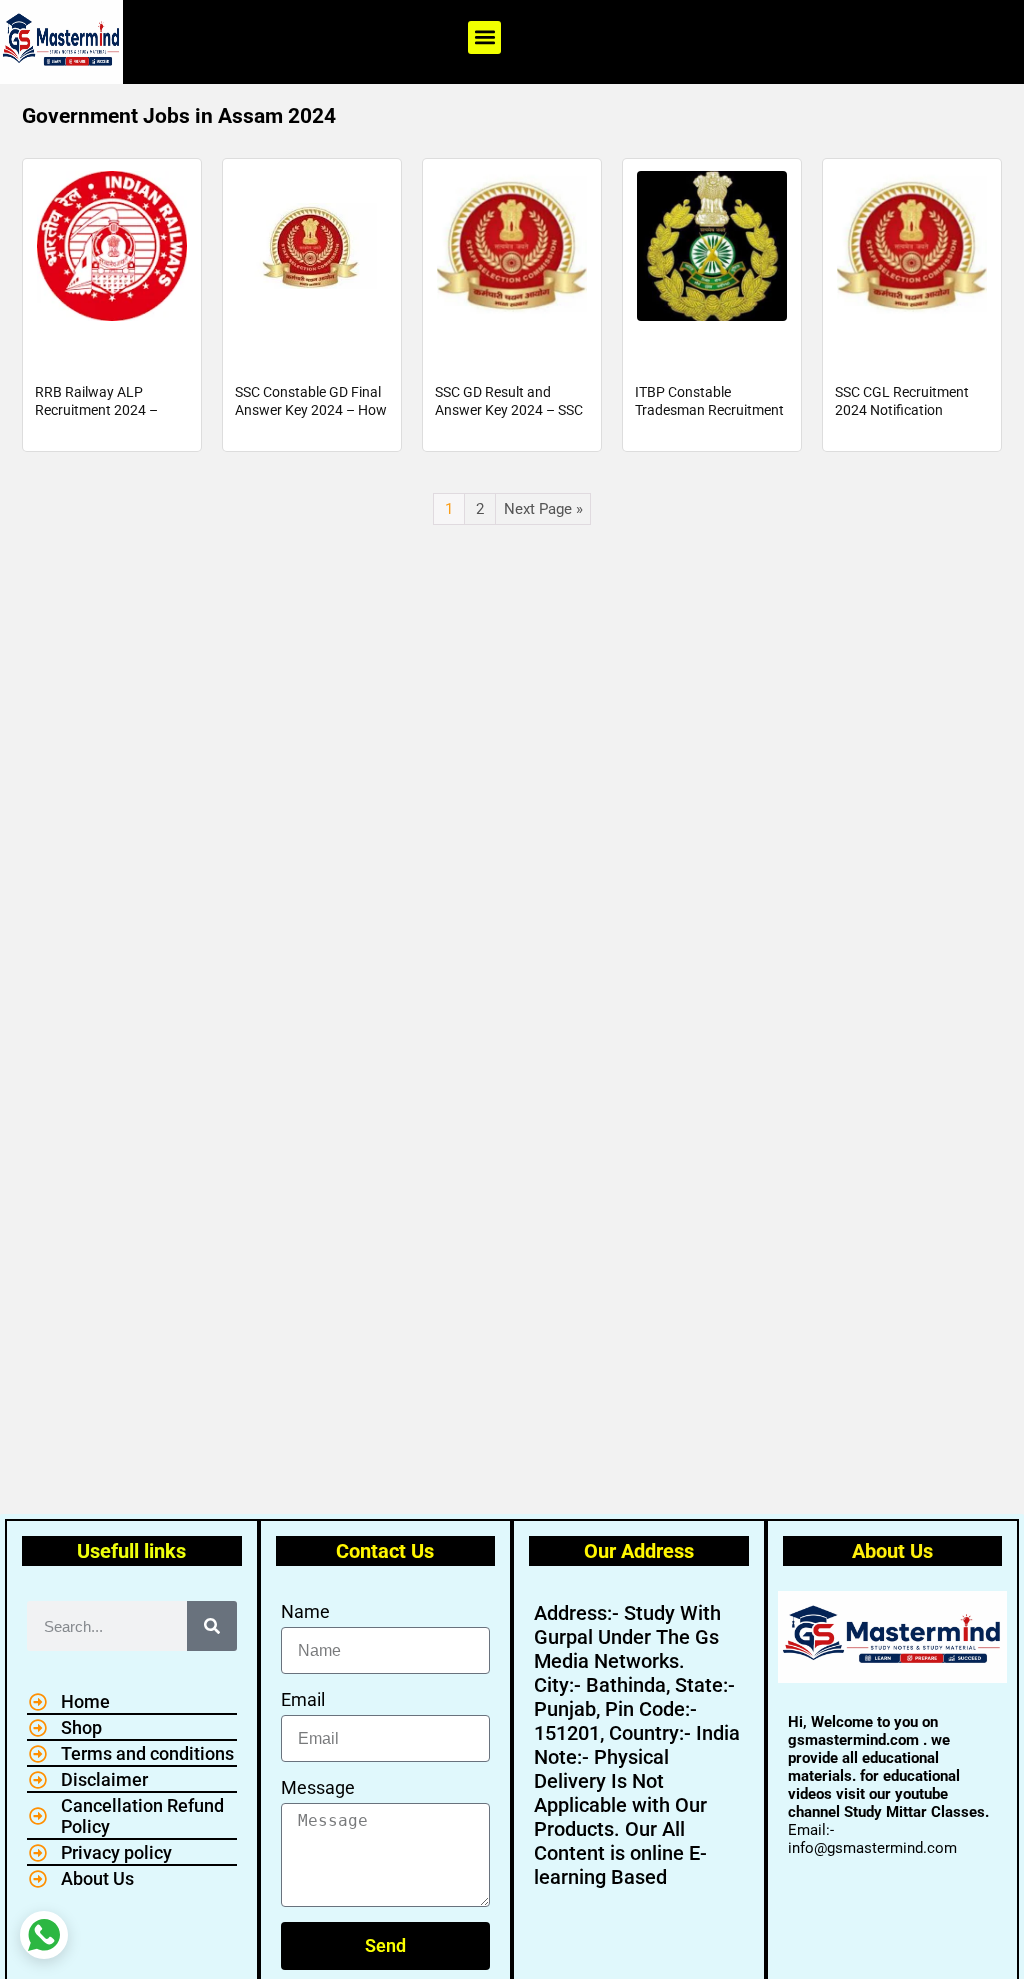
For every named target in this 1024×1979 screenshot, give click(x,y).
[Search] (212, 1626)
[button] (484, 37)
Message (318, 1787)
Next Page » (543, 509)
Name (305, 1611)
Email (303, 1699)
